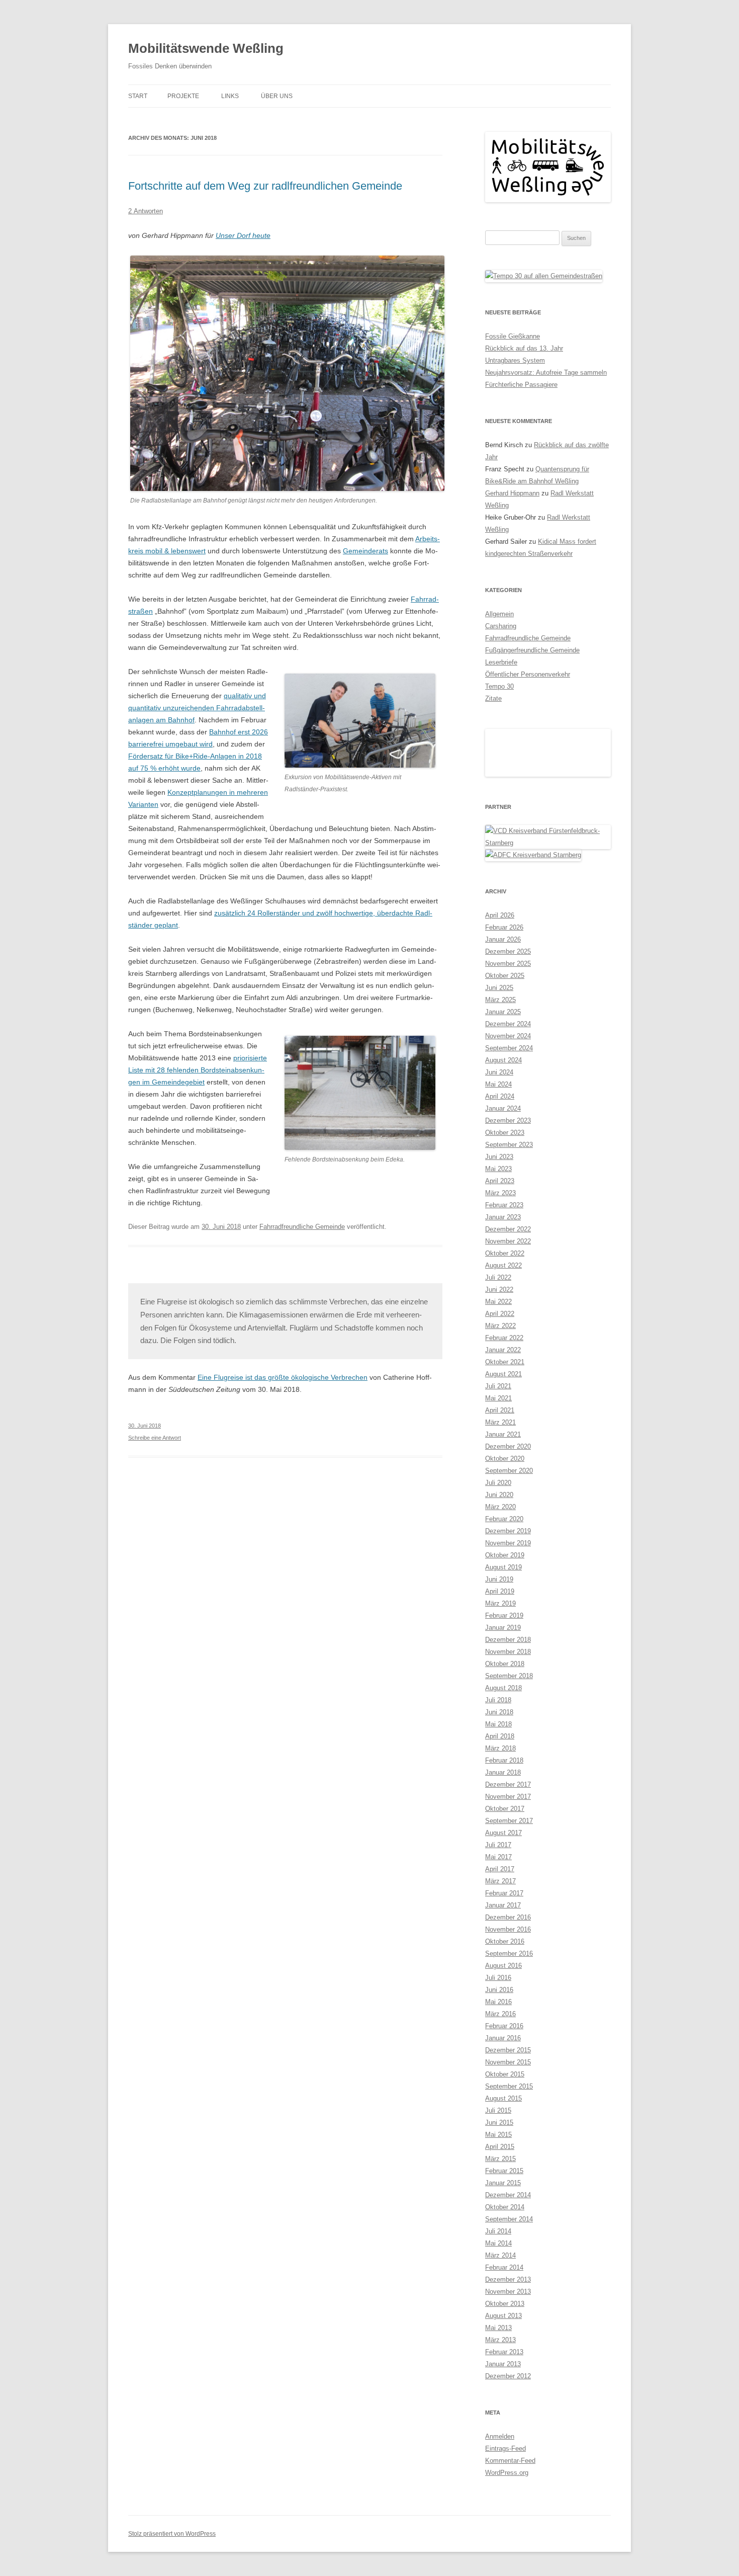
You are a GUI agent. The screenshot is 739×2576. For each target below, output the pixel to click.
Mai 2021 (498, 2105)
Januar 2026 (503, 1646)
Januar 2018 (503, 2479)
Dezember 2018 (508, 2346)
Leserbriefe (501, 662)
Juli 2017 (498, 2552)
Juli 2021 (498, 2093)
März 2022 (500, 2032)
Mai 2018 (498, 2431)
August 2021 (503, 2081)
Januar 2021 (503, 2141)
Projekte (183, 96)
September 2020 (509, 2177)
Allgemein (499, 614)
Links (230, 96)
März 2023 (500, 1900)
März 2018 (500, 2455)
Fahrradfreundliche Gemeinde (302, 1227)
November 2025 (508, 1670)
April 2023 (500, 1888)
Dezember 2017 (508, 2491)
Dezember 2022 (508, 1936)
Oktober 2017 (505, 2515)
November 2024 (508, 1743)
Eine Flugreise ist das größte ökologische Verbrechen (283, 1377)
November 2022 (508, 1948)
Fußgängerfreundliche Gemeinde (532, 650)
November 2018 (508, 2358)
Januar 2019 (503, 2334)
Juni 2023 (499, 1863)
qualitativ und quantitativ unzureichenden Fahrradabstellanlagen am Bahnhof (197, 708)
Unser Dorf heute (243, 235)
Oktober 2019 (505, 2262)
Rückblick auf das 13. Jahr (524, 348)
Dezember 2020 (508, 2153)
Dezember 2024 (508, 1731)
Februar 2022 (504, 2045)
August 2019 (503, 2274)
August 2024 (503, 1767)
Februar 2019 (504, 2322)
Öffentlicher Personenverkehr (528, 674)
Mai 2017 (498, 2564)
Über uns (277, 96)
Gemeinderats (365, 551)
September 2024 (509, 1755)
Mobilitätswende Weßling (206, 48)
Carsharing (501, 626)
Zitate (493, 698)
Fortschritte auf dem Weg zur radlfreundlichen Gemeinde (265, 186)
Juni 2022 (499, 1996)
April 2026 (500, 1622)
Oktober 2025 (505, 1682)
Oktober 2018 (505, 2371)
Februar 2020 (504, 2226)
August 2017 (503, 2540)
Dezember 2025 (508, 1658)
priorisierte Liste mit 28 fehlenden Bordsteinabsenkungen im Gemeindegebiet (198, 1070)
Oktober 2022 (505, 1960)
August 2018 (503, 2395)
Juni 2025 (499, 1694)
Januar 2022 (503, 2057)
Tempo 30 (499, 686)
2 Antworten (146, 211)
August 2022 (503, 1972)
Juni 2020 (499, 2201)
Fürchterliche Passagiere (521, 385)
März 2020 (500, 2214)
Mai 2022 (498, 2008)
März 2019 (500, 2310)
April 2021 (500, 2117)
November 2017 (508, 2503)
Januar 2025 (503, 1719)
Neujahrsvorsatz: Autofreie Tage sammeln (546, 372)
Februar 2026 (504, 1634)
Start (138, 96)
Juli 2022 (498, 1984)
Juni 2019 (499, 2286)
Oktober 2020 (505, 2165)
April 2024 (500, 1803)
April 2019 (500, 2298)
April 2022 (500, 2020)
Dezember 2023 (508, 1827)
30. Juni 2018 (145, 1426)
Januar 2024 (503, 1815)
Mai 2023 (498, 1876)
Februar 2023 (504, 1912)
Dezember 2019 (508, 2238)
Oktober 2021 (505, 2069)
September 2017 (509, 2527)
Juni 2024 (499, 1779)
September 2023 (509, 1851)
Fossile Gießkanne (513, 336)
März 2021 (500, 2129)
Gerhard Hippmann (512, 493)
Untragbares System (515, 360)
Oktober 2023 (505, 1839)
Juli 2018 (498, 2407)
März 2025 (500, 1707)
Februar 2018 (504, 2467)
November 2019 (508, 2250)
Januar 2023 (503, 1924)
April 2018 (500, 2443)
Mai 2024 (498, 1791)
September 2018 (509, 2383)
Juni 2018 (499, 2419)
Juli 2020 (498, 2189)
